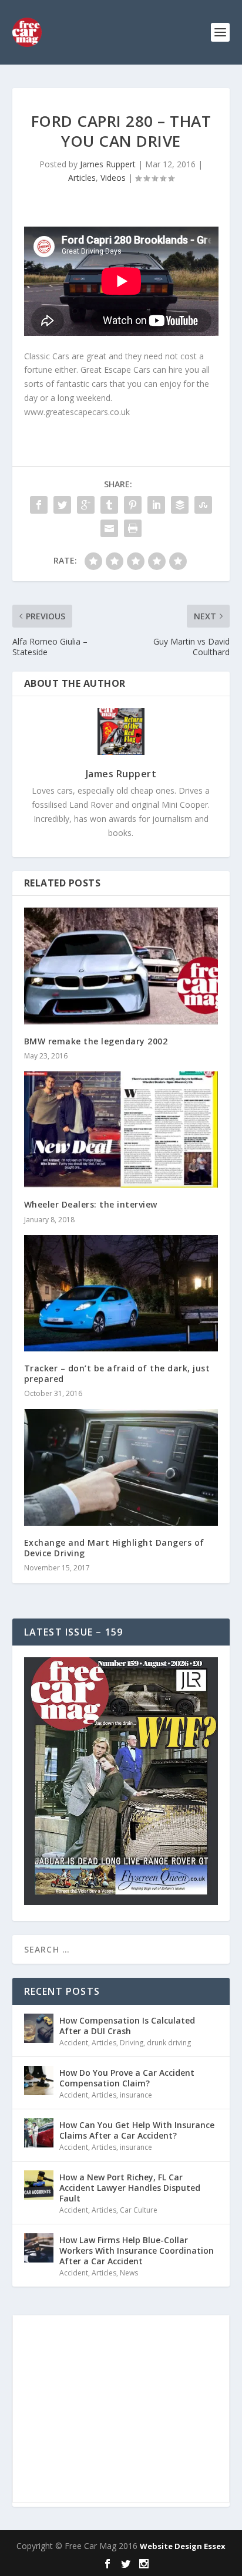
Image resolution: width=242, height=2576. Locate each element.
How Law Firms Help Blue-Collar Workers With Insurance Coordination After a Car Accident (137, 2250)
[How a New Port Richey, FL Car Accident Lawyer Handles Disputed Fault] (39, 2185)
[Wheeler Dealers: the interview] (121, 1129)
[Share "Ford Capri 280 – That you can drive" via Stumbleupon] (203, 505)
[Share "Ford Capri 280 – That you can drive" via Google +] (86, 505)
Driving (132, 2043)
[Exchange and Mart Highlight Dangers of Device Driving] (121, 1467)
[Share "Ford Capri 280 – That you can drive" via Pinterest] (133, 505)
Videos (113, 178)
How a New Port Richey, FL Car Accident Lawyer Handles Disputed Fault (130, 2188)
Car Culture (139, 2210)
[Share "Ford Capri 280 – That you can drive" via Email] (109, 528)
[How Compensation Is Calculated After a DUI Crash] (39, 2028)
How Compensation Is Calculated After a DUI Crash (127, 2026)
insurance (136, 2095)
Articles (82, 178)
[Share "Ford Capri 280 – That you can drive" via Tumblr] (109, 505)
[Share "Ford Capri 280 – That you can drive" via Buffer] (180, 505)
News (129, 2273)
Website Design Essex (183, 2546)
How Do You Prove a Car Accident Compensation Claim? (127, 2078)
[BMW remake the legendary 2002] (121, 966)
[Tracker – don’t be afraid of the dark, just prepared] (121, 1293)
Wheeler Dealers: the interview (91, 1204)
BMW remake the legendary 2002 (96, 1041)
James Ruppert (108, 164)
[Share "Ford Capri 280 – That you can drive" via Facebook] (39, 505)
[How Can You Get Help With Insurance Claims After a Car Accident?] (39, 2133)
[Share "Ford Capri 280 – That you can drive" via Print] (133, 528)
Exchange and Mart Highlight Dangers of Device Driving (114, 1548)
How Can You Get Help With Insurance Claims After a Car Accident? (137, 2130)
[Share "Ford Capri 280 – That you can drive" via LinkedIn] (156, 505)
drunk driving (169, 2043)
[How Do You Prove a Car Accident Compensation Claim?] (39, 2081)
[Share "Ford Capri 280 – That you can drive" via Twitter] (62, 505)
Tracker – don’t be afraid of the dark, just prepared (117, 1373)
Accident (74, 2043)
